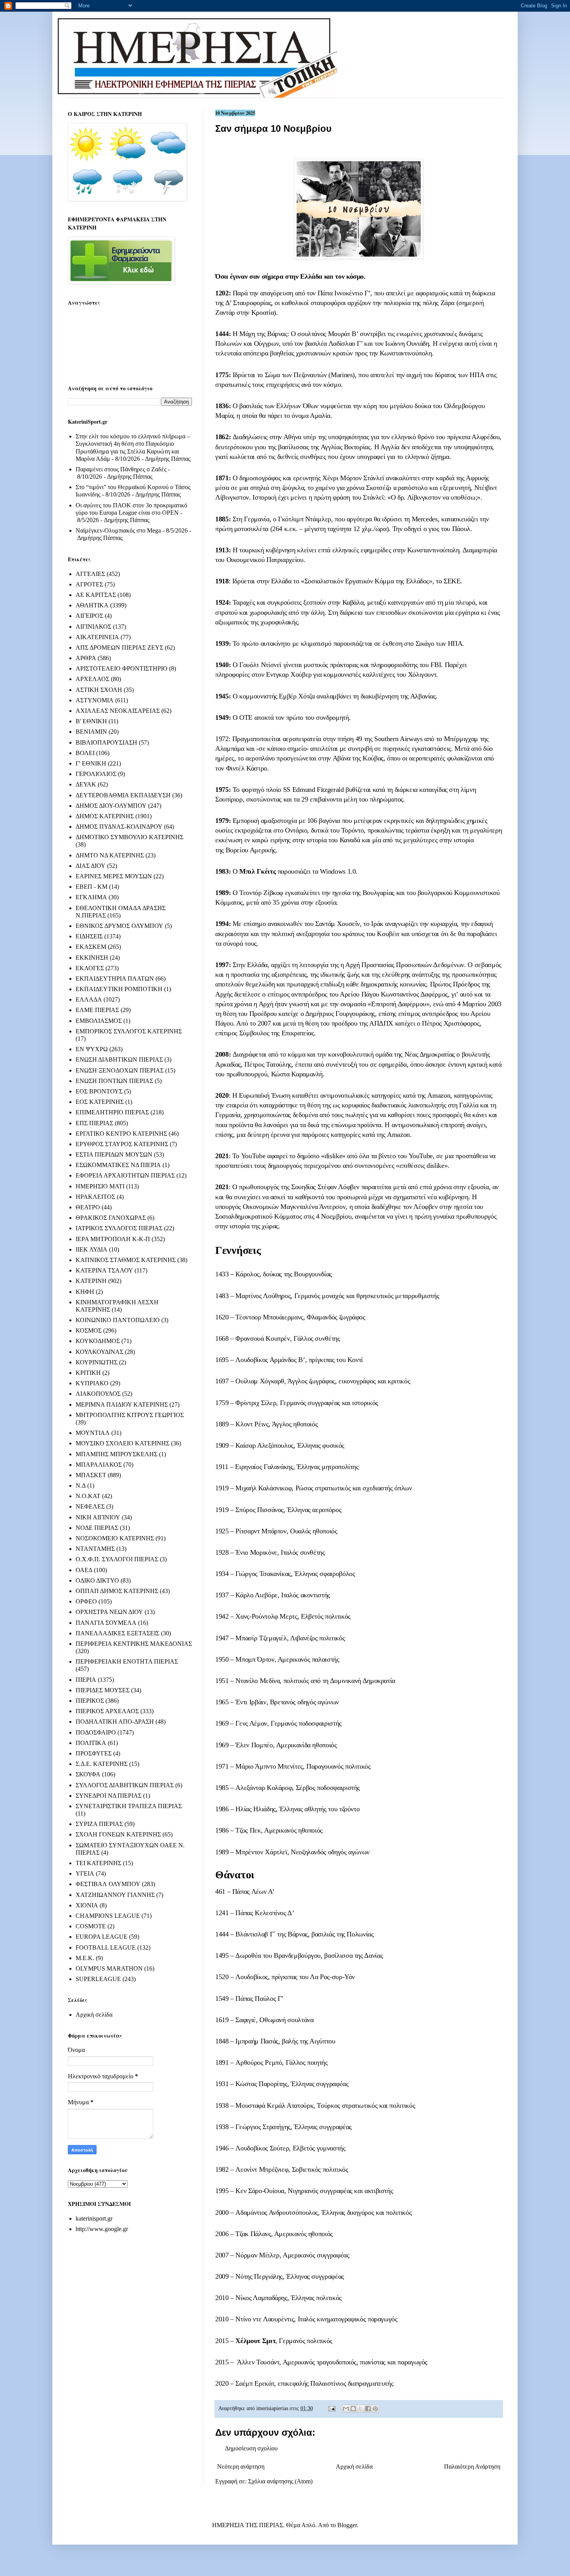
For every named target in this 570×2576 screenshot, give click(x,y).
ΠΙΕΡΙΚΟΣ (90, 1701)
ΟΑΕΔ (84, 1570)
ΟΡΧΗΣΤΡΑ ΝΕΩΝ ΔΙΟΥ (109, 1612)
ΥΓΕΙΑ (85, 1873)
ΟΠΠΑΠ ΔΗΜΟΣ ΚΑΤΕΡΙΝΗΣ (117, 1591)
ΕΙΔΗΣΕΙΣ (89, 936)
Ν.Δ (81, 1485)
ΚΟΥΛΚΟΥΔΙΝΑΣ (99, 1352)
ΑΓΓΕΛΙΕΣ (90, 574)
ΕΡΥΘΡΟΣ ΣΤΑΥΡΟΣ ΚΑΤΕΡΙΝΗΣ (122, 1144)
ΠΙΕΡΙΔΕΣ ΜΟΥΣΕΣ (103, 1690)
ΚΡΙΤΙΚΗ (88, 1373)
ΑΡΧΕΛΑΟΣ (92, 679)
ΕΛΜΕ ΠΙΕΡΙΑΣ (97, 1010)
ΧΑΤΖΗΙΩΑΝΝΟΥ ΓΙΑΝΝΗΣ (115, 1895)
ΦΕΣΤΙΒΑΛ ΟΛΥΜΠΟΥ (108, 1884)
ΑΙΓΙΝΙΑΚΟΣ (93, 627)
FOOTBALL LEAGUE (106, 1948)
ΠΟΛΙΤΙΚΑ (91, 1743)
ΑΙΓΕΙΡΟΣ (89, 616)
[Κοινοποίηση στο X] (361, 2409)
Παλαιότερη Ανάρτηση (472, 2467)
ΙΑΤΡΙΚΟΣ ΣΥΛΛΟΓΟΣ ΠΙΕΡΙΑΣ (119, 1228)
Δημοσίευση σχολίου (251, 2448)
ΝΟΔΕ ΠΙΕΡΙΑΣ (97, 1528)
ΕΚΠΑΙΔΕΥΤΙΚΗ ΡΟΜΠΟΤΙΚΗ (119, 989)
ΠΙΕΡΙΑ (86, 1680)
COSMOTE (91, 1926)
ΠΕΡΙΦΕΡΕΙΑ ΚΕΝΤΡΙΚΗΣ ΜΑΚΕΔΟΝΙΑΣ (134, 1644)
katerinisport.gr (94, 2218)
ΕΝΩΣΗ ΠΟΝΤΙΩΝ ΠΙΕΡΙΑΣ (114, 1081)
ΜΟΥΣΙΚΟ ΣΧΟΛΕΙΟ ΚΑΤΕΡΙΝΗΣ (123, 1443)
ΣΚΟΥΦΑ (88, 1774)
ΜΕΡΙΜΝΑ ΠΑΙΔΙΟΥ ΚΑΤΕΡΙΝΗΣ (122, 1404)
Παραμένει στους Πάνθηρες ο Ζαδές (121, 469)
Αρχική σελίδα (354, 2467)
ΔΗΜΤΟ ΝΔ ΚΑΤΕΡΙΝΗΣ (110, 855)
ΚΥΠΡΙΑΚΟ (92, 1383)
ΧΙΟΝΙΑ (87, 1905)
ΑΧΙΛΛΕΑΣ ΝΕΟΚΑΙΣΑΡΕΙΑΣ (118, 711)
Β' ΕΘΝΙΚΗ (91, 721)
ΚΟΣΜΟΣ (89, 1330)
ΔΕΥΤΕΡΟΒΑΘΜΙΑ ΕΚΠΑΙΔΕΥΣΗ (123, 795)
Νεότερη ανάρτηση (241, 2467)
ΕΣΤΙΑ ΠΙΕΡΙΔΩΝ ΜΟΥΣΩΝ (114, 1154)
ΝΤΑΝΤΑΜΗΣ (95, 1549)
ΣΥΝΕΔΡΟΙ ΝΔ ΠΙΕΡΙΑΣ (109, 1796)
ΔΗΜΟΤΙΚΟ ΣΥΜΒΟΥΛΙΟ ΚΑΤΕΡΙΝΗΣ (130, 837)
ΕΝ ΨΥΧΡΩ (92, 1049)
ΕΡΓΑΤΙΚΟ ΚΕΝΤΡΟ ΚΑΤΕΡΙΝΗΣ (121, 1134)
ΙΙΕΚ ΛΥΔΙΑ (92, 1249)
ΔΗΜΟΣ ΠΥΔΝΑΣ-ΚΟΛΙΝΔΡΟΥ (119, 827)
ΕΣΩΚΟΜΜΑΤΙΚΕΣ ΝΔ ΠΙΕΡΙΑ (118, 1165)
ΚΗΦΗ (85, 1292)
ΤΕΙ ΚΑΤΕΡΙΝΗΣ (98, 1863)
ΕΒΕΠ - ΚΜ (92, 887)
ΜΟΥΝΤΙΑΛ (93, 1433)
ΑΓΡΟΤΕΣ (89, 584)
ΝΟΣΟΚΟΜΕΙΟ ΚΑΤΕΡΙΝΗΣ (115, 1538)
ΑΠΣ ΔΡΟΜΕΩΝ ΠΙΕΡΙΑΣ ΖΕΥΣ (119, 647)
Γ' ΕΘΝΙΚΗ (91, 763)
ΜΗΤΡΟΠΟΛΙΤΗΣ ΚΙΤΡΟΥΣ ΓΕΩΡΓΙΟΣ (130, 1415)
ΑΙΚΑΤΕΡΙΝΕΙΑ (97, 637)
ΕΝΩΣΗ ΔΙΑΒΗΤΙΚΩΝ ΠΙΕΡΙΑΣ (119, 1060)
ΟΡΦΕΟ (86, 1601)
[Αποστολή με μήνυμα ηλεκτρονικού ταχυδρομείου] (346, 2409)
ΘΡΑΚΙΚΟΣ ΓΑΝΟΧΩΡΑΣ (111, 1218)
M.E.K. (85, 1958)
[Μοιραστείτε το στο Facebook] (368, 2409)
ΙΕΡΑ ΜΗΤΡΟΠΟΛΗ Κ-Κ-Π (113, 1239)
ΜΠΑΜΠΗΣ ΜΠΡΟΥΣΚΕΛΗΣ (117, 1454)
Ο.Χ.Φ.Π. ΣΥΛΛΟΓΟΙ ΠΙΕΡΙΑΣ (117, 1559)
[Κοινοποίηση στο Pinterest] (375, 2409)
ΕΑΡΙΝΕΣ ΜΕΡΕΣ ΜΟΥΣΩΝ (114, 876)
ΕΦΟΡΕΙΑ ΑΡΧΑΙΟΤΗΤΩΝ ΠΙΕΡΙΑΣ (125, 1175)
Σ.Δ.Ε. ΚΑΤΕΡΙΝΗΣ (102, 1764)
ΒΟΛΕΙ (85, 753)
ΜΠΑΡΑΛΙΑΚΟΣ (99, 1465)
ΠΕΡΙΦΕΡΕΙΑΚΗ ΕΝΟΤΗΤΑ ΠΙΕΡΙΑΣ (127, 1661)
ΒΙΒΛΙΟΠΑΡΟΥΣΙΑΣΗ (106, 742)
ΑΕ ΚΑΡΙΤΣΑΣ (96, 595)
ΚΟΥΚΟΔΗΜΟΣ (98, 1341)
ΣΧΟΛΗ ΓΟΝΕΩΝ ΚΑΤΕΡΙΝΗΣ (118, 1834)
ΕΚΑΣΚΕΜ (91, 947)
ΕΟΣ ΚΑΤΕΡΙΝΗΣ (100, 1102)
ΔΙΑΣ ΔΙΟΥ (91, 866)
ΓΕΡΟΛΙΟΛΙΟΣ (96, 774)
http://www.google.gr (102, 2229)
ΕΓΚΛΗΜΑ (91, 897)
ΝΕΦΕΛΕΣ (90, 1506)
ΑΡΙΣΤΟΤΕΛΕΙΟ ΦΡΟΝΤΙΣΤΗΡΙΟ (122, 668)
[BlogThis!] (353, 2409)
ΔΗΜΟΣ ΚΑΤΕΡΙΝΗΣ (105, 816)
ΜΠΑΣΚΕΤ (91, 1475)
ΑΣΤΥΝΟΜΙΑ (95, 700)
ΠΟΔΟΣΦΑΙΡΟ (96, 1732)
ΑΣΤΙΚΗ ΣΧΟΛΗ (99, 690)
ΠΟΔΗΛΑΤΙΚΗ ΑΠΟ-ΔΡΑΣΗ (115, 1722)
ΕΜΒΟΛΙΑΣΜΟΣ (99, 1021)
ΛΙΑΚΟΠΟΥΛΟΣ (98, 1394)
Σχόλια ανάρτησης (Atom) (280, 2481)
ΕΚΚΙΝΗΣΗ (92, 958)
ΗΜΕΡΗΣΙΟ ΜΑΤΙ (100, 1186)
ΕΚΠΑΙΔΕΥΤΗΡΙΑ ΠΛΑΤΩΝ (115, 979)
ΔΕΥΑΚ (86, 784)
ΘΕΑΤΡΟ (88, 1207)
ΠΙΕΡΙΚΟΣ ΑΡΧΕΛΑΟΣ (107, 1711)
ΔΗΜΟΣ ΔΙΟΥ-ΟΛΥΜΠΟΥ (111, 806)
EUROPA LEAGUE (102, 1937)
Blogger (347, 2525)
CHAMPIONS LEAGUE (108, 1916)
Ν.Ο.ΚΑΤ (88, 1496)
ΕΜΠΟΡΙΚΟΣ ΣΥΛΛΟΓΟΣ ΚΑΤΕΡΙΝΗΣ (129, 1031)
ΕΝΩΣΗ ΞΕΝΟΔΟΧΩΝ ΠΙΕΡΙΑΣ (120, 1070)
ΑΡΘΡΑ (86, 658)
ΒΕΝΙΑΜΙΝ (91, 732)
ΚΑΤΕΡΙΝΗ (91, 1281)
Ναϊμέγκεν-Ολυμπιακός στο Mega (118, 530)
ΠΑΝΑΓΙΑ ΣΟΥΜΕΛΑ (106, 1623)
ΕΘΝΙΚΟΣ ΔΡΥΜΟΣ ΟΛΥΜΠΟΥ (119, 926)
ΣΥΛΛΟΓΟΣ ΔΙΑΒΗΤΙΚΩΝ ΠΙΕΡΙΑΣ (125, 1785)
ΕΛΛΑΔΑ (89, 999)
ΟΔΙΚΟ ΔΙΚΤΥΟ (97, 1580)
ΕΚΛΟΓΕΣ (90, 968)
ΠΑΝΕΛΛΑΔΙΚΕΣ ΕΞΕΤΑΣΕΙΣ (117, 1633)
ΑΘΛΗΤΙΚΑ (92, 605)
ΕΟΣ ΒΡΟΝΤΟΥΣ (99, 1091)
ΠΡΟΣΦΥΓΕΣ (94, 1753)
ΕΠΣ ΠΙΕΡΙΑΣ (94, 1123)
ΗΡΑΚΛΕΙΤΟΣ (95, 1197)
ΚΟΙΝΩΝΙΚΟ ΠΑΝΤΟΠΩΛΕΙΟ (118, 1320)
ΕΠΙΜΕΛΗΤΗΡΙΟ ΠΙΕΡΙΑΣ (112, 1112)
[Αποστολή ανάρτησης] (331, 2408)
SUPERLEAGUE (98, 1979)
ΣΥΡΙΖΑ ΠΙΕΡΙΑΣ (99, 1824)
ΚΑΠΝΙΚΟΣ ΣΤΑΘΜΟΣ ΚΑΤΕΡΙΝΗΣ (126, 1260)
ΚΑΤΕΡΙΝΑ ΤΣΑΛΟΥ (104, 1270)
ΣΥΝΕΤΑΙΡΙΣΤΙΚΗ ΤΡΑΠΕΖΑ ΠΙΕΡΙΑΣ (129, 1806)
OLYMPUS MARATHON (109, 1968)
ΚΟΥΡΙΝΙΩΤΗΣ (97, 1362)
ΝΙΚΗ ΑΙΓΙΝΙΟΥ (98, 1517)
